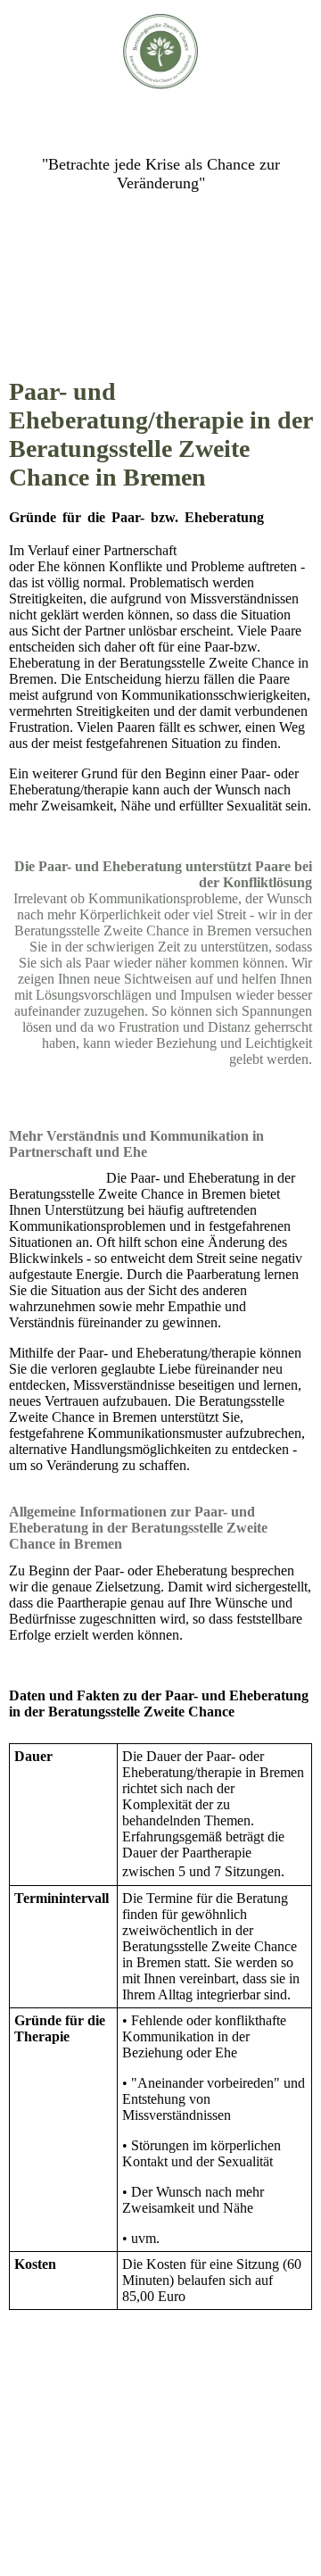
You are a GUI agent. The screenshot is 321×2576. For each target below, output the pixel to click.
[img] (161, 51)
